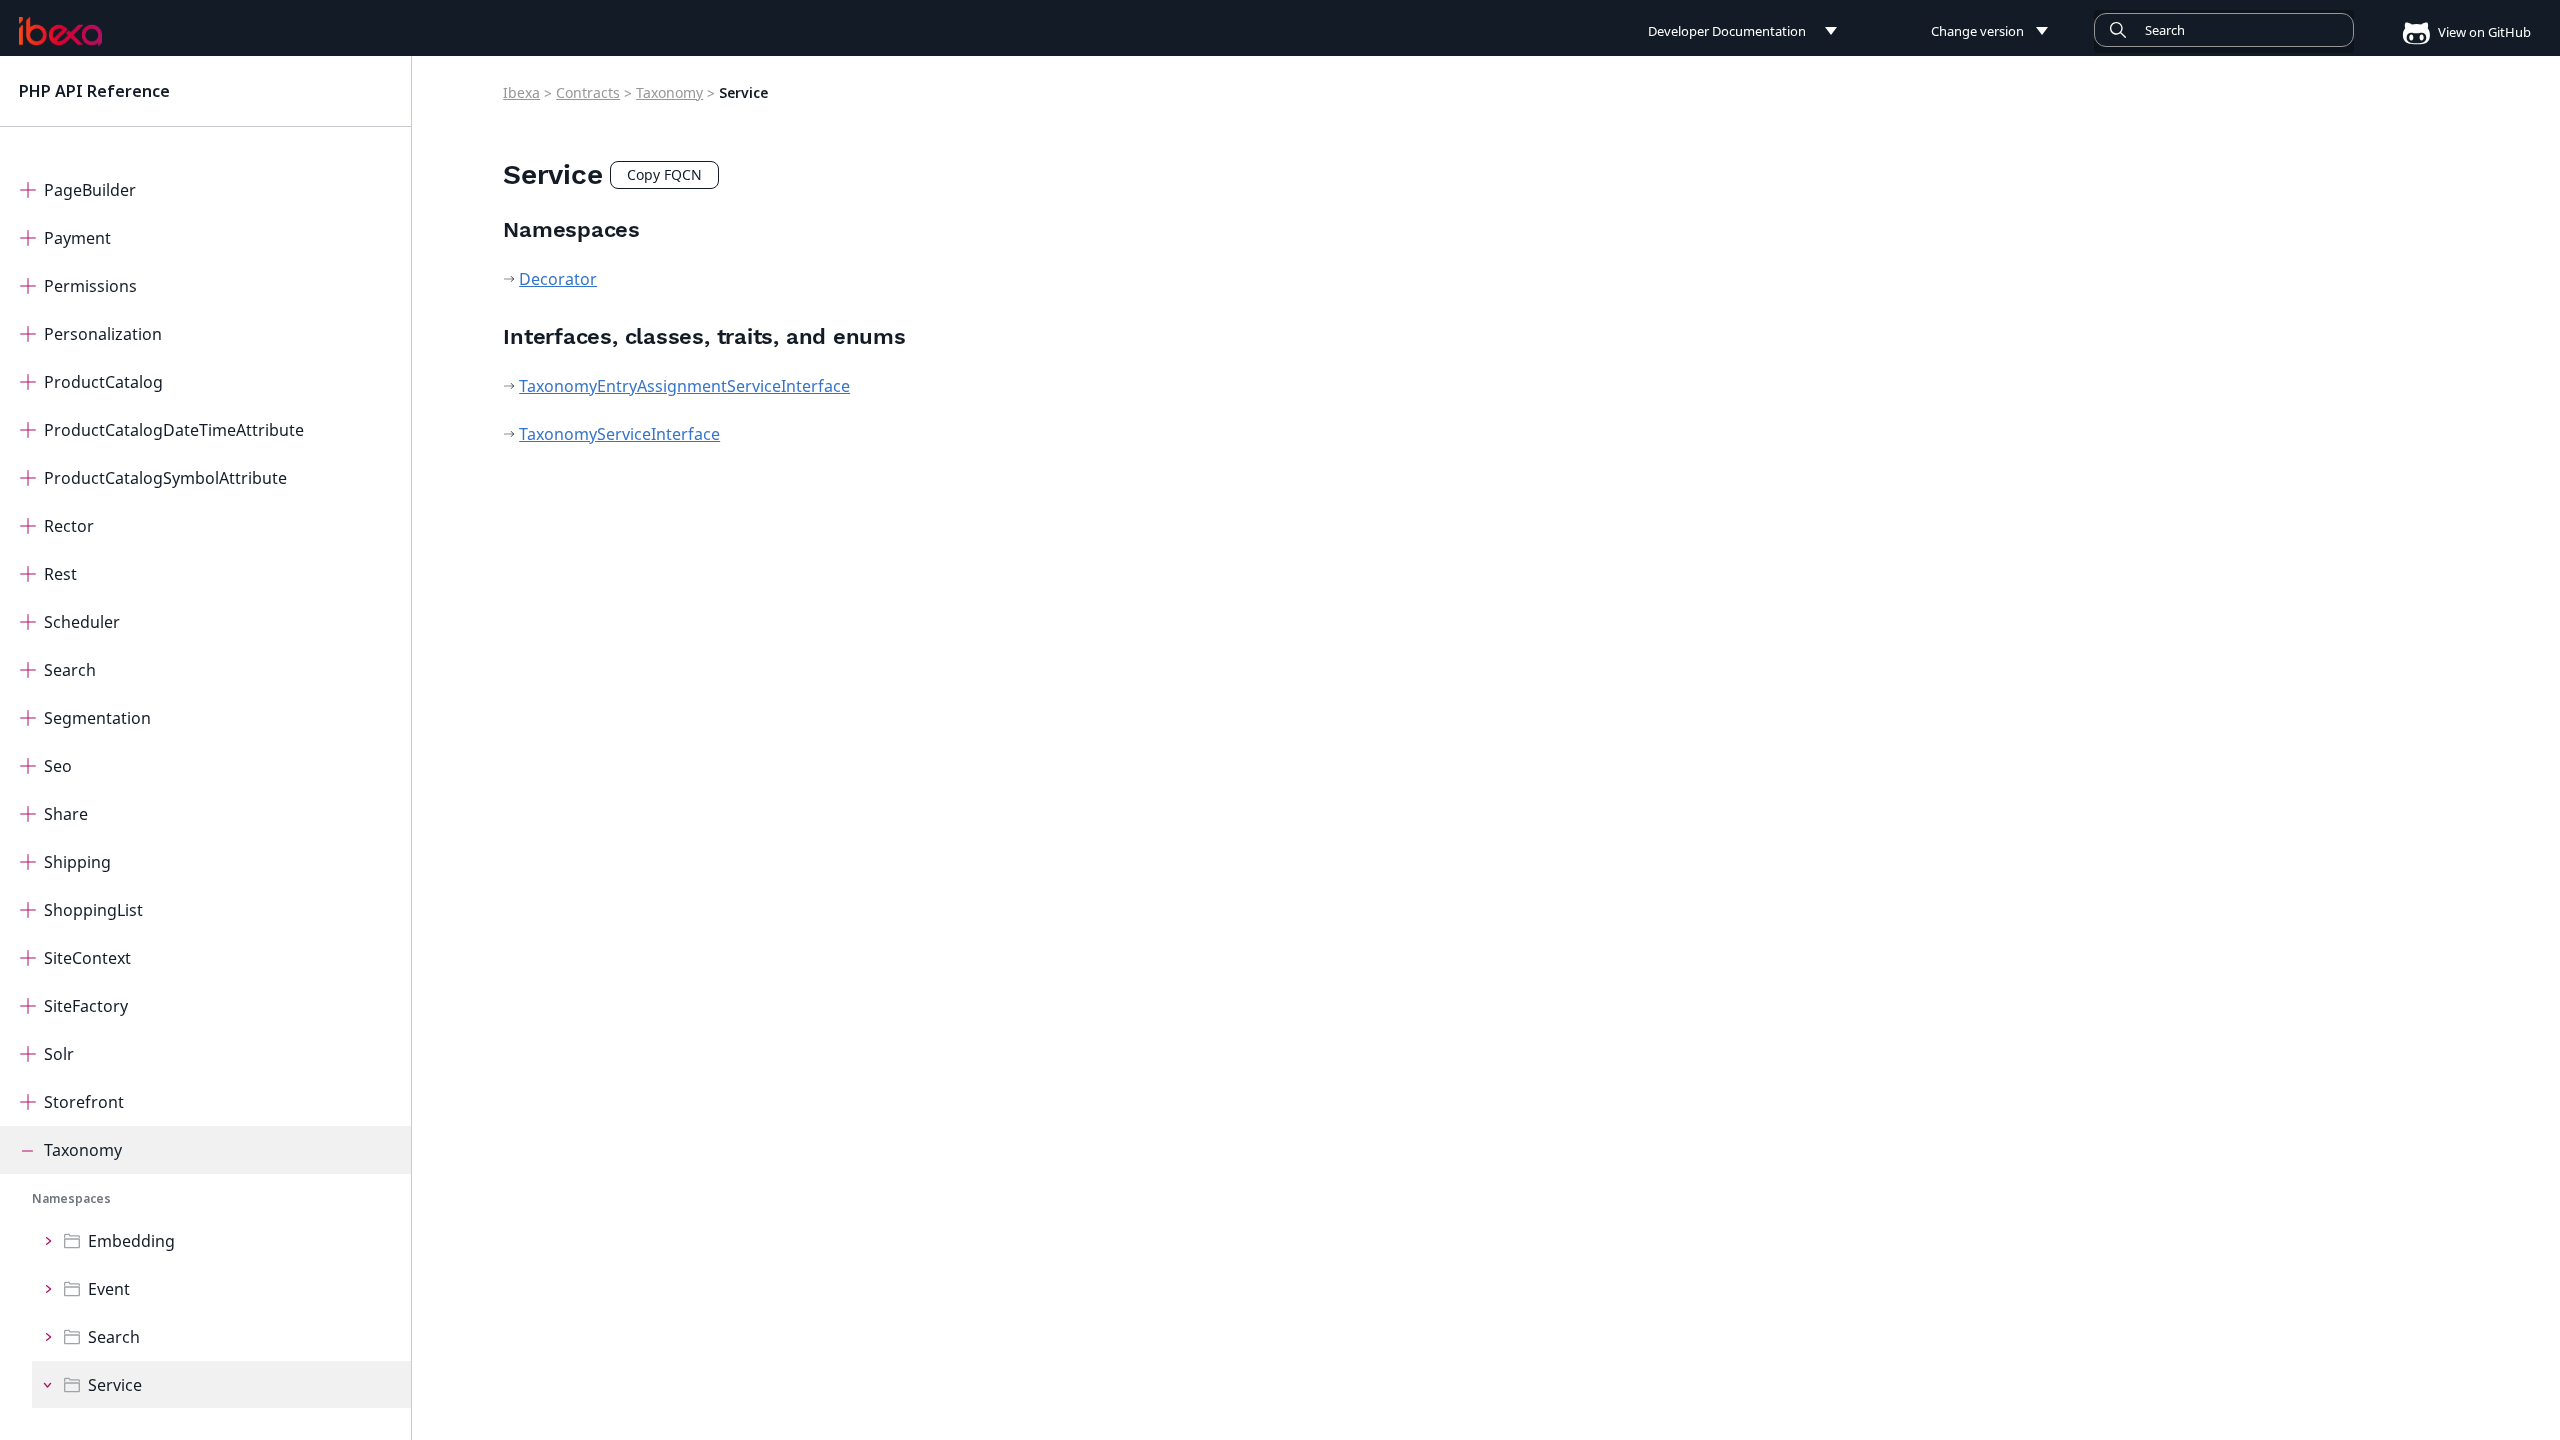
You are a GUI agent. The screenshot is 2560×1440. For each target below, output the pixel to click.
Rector (69, 526)
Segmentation (97, 718)
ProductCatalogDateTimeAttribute (174, 430)
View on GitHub (2483, 32)
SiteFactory (86, 1006)
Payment (77, 238)
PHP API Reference (94, 91)
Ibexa (521, 92)
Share (66, 814)
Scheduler (82, 622)
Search (70, 670)
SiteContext (87, 958)
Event (109, 1289)
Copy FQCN (664, 174)
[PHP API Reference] (61, 31)
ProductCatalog (103, 382)
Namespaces (71, 1198)
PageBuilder (90, 190)
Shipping (77, 862)
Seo (58, 766)
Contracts (588, 92)
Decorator (558, 279)
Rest (60, 574)
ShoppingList (93, 910)
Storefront (84, 1102)
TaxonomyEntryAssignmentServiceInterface (684, 386)
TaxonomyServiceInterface (619, 434)
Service (115, 1385)
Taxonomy (83, 1150)
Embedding (131, 1241)
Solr (59, 1054)
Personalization (103, 334)
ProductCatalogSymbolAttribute (165, 478)
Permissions (90, 286)
